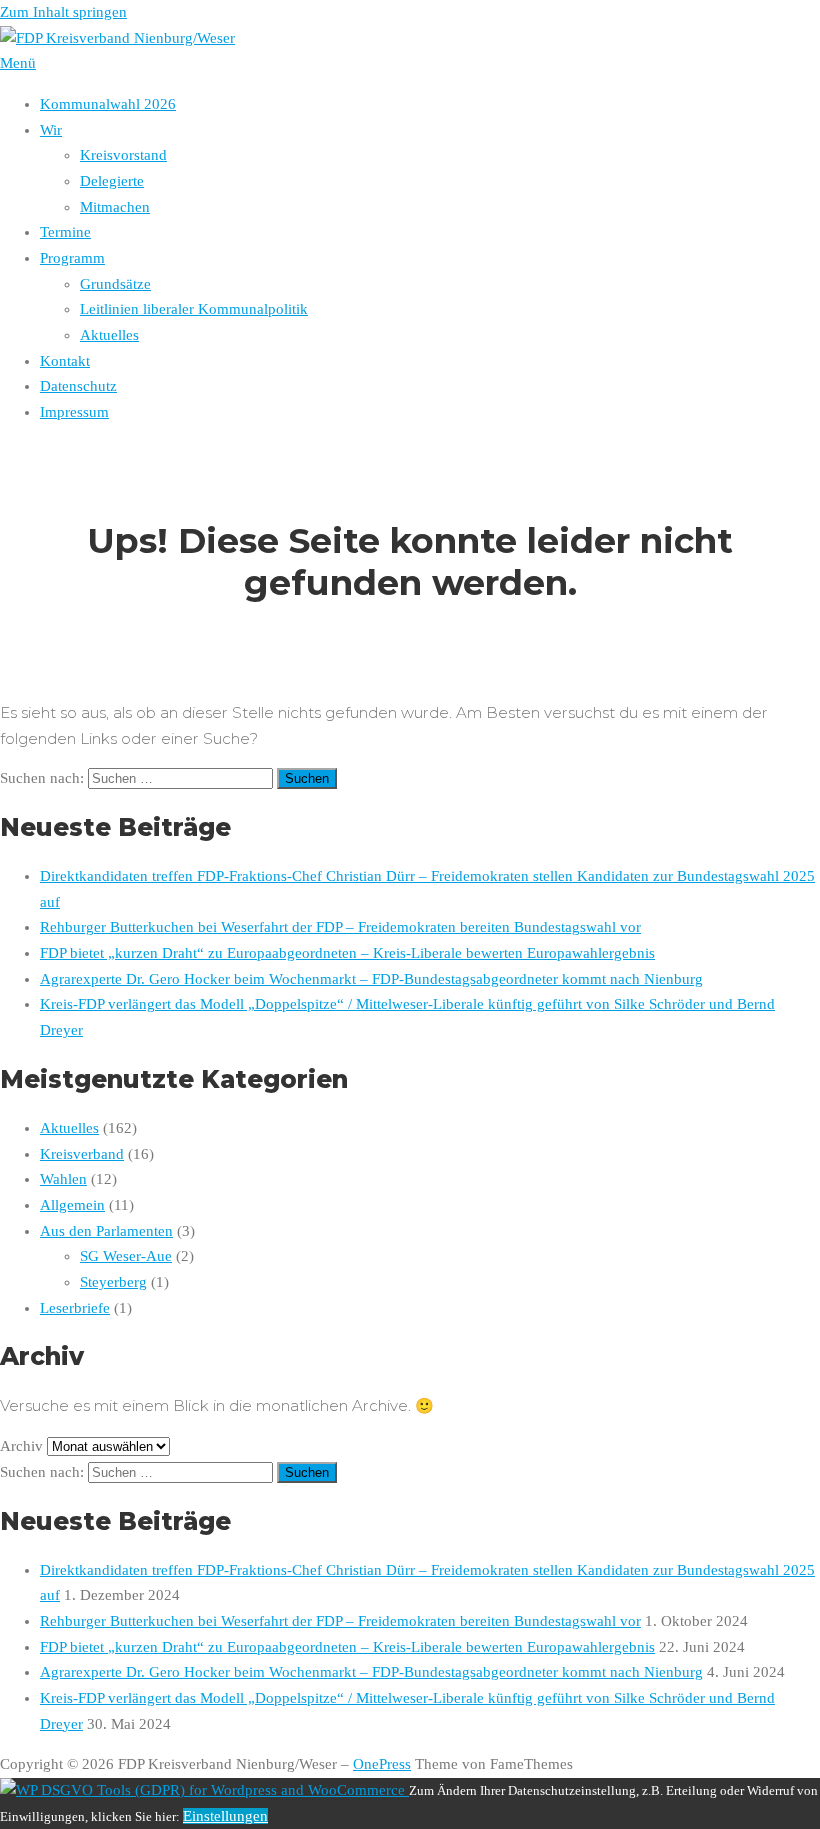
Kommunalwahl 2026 (108, 104)
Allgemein (72, 1205)
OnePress (382, 1764)
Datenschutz (78, 386)
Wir (51, 130)
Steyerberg (113, 1282)
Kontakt (65, 361)
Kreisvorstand (123, 155)
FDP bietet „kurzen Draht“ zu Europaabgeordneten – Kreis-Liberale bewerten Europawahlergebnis (347, 953)
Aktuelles (109, 335)
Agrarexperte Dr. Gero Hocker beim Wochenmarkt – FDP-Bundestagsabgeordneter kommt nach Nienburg (371, 979)
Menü (18, 63)
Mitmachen (115, 207)
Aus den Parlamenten (106, 1231)
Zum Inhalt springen (63, 12)
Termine (65, 232)
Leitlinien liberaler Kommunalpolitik (194, 309)
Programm (72, 258)
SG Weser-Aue (126, 1256)
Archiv (21, 1446)
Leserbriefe (75, 1308)
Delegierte (112, 181)
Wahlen (63, 1179)
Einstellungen (225, 1816)
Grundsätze (115, 284)
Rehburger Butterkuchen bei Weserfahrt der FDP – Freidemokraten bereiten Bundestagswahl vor (340, 927)
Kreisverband (82, 1154)
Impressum (74, 412)
